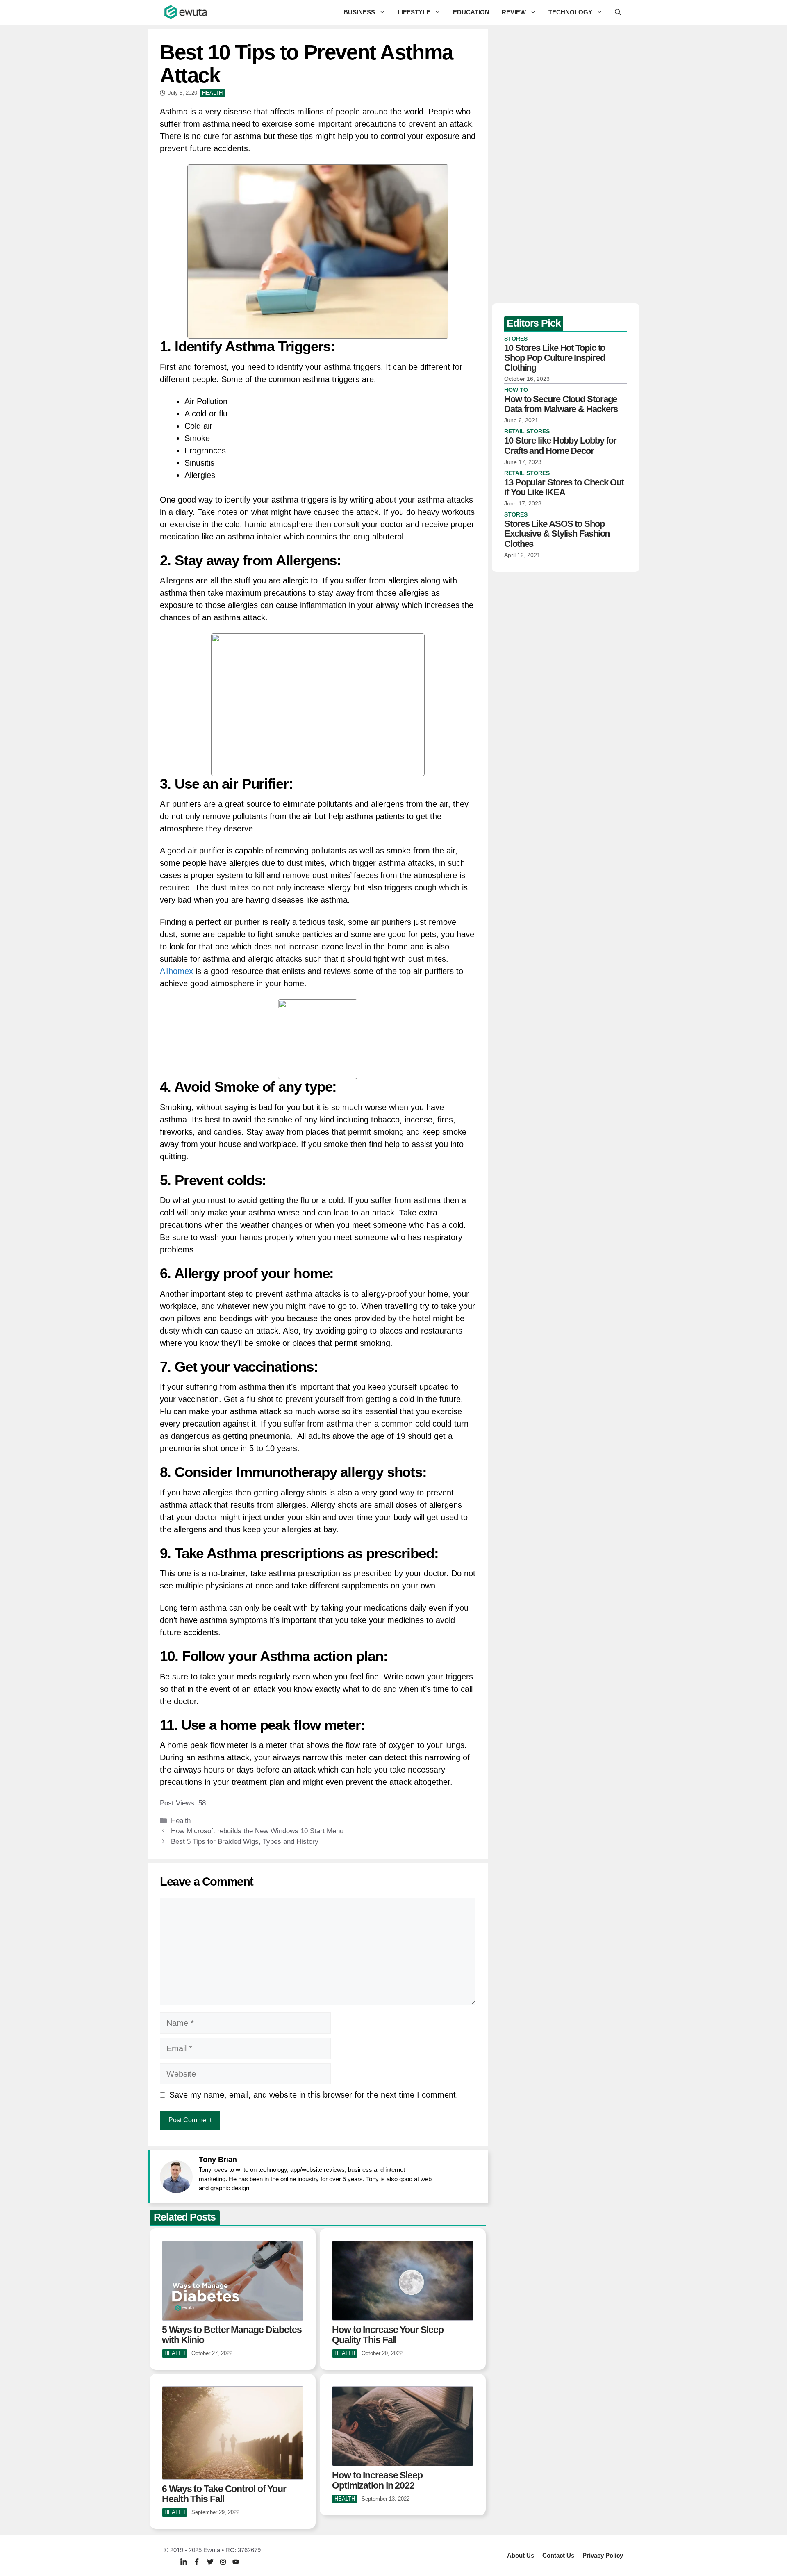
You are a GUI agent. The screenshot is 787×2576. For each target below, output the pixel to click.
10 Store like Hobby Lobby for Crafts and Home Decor (560, 445)
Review (514, 12)
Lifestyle (414, 12)
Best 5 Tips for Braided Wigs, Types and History (245, 1842)
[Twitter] (210, 2561)
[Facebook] (197, 2561)
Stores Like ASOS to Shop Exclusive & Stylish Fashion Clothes (557, 534)
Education (471, 12)
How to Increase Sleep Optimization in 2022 (377, 2480)
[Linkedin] (184, 2562)
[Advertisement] (566, 164)
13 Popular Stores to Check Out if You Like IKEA (564, 487)
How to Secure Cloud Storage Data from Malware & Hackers (561, 404)
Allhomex (178, 971)
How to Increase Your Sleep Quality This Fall (388, 2335)
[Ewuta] (186, 12)
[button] (618, 12)
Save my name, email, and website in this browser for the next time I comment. (314, 2095)
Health (181, 1821)
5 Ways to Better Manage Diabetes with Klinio (232, 2335)
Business (359, 12)
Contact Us (558, 2555)
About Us (521, 2555)
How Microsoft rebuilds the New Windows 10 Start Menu (257, 1831)
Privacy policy (603, 2555)
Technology (570, 12)
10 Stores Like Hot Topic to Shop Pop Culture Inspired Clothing (555, 358)
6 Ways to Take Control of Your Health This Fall (224, 2494)
